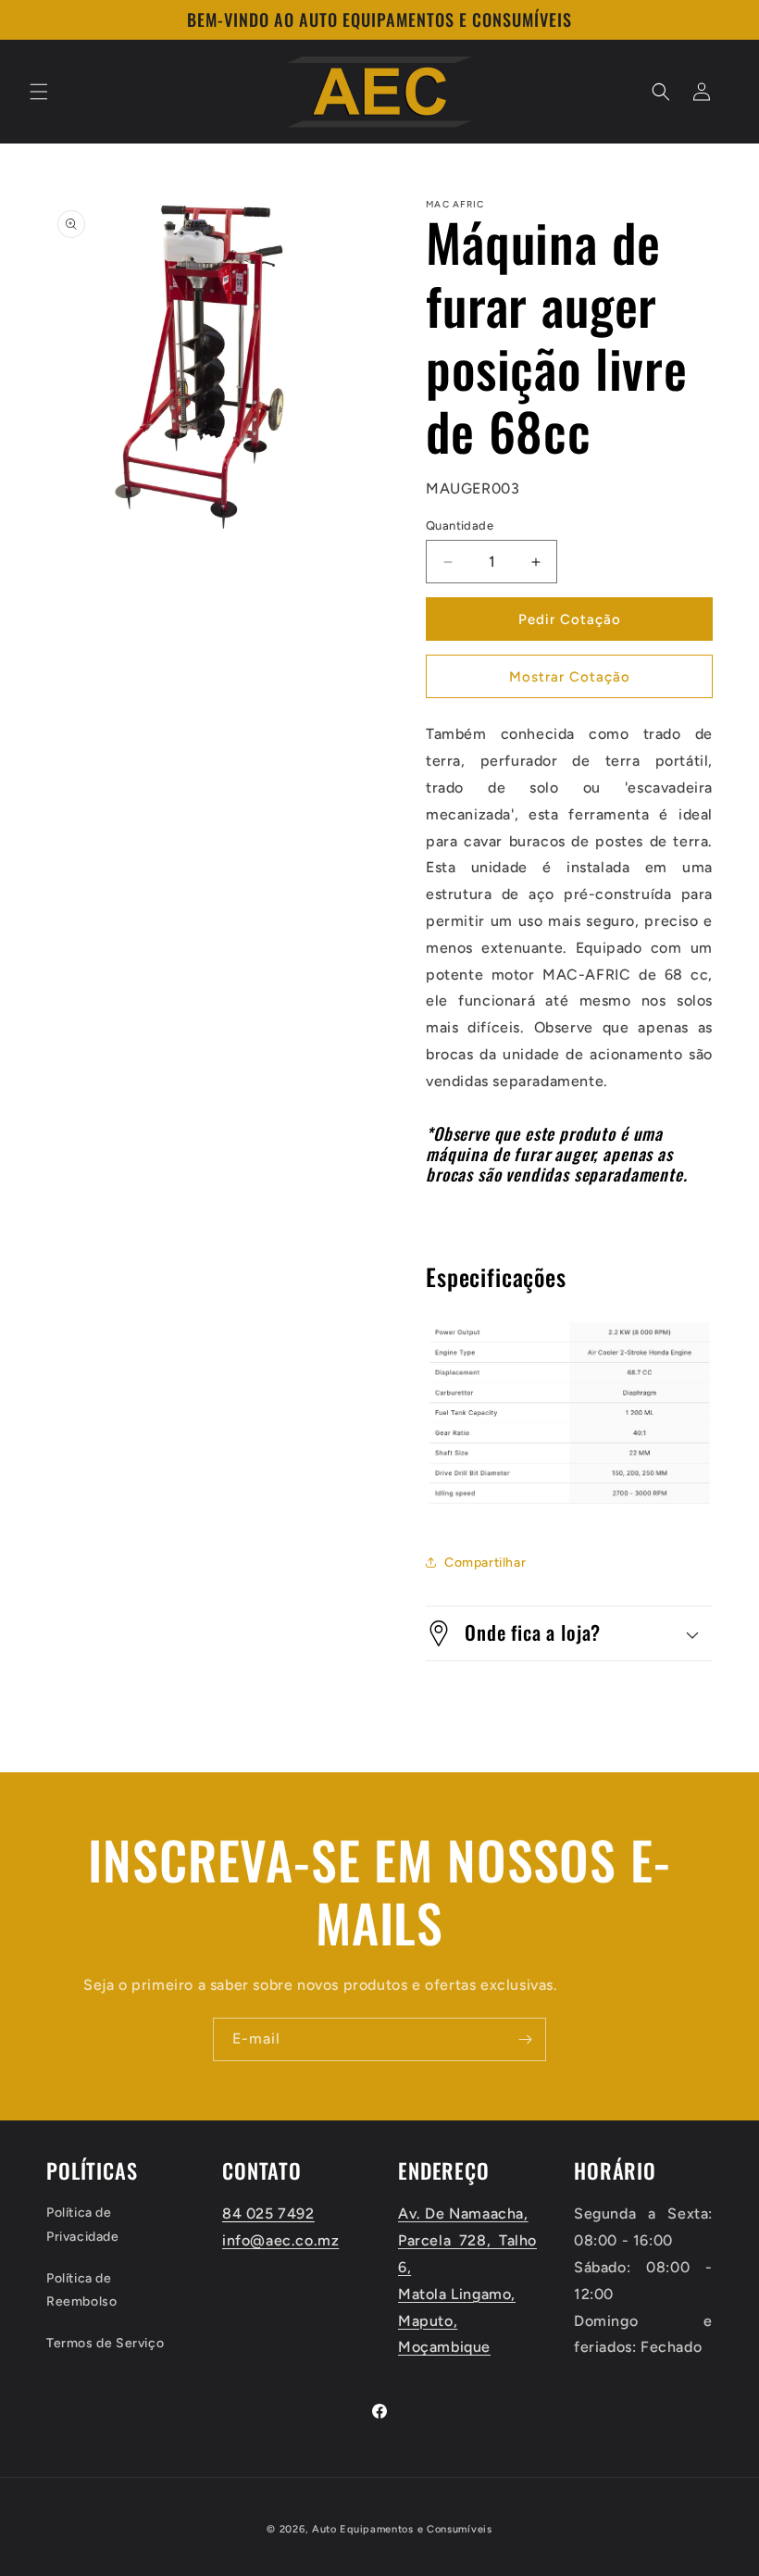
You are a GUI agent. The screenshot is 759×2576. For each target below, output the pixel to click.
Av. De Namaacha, (463, 2213)
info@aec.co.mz (280, 2240)
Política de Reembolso (81, 2290)
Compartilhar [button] (485, 1563)
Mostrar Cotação (570, 677)
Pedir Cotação (570, 619)
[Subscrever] (525, 2039)
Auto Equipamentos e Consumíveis (402, 2529)
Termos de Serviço (105, 2343)
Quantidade (460, 525)
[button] (39, 92)
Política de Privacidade (83, 2224)
